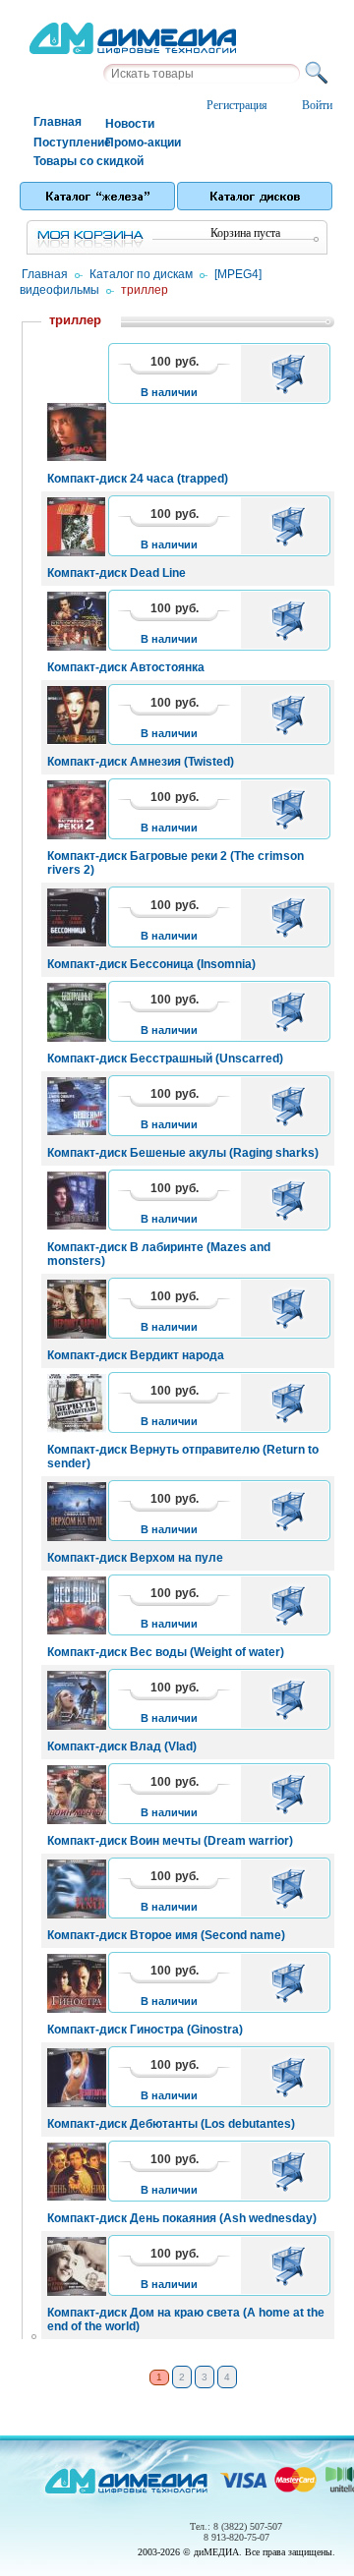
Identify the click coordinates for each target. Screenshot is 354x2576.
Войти (317, 105)
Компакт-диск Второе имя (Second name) (166, 1935)
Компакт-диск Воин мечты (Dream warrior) (170, 1841)
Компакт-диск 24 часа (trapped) (138, 479)
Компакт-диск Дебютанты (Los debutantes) (171, 2124)
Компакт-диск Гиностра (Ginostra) (145, 2030)
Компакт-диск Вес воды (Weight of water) (166, 1652)
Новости (130, 124)
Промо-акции (140, 143)
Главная (58, 122)
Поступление (68, 143)
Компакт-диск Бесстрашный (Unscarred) (165, 1059)
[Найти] (320, 74)
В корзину (292, 373)
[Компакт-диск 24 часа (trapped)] (188, 432)
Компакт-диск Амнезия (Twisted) (141, 762)
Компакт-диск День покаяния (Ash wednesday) (182, 2218)
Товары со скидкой (68, 161)
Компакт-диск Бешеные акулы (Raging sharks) (183, 1153)
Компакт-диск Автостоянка (126, 667)
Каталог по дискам (141, 274)
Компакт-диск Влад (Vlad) (122, 1746)
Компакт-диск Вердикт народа (136, 1355)
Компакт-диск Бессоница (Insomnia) (151, 964)
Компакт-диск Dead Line (117, 573)
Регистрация (237, 105)
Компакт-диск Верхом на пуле (135, 1558)
